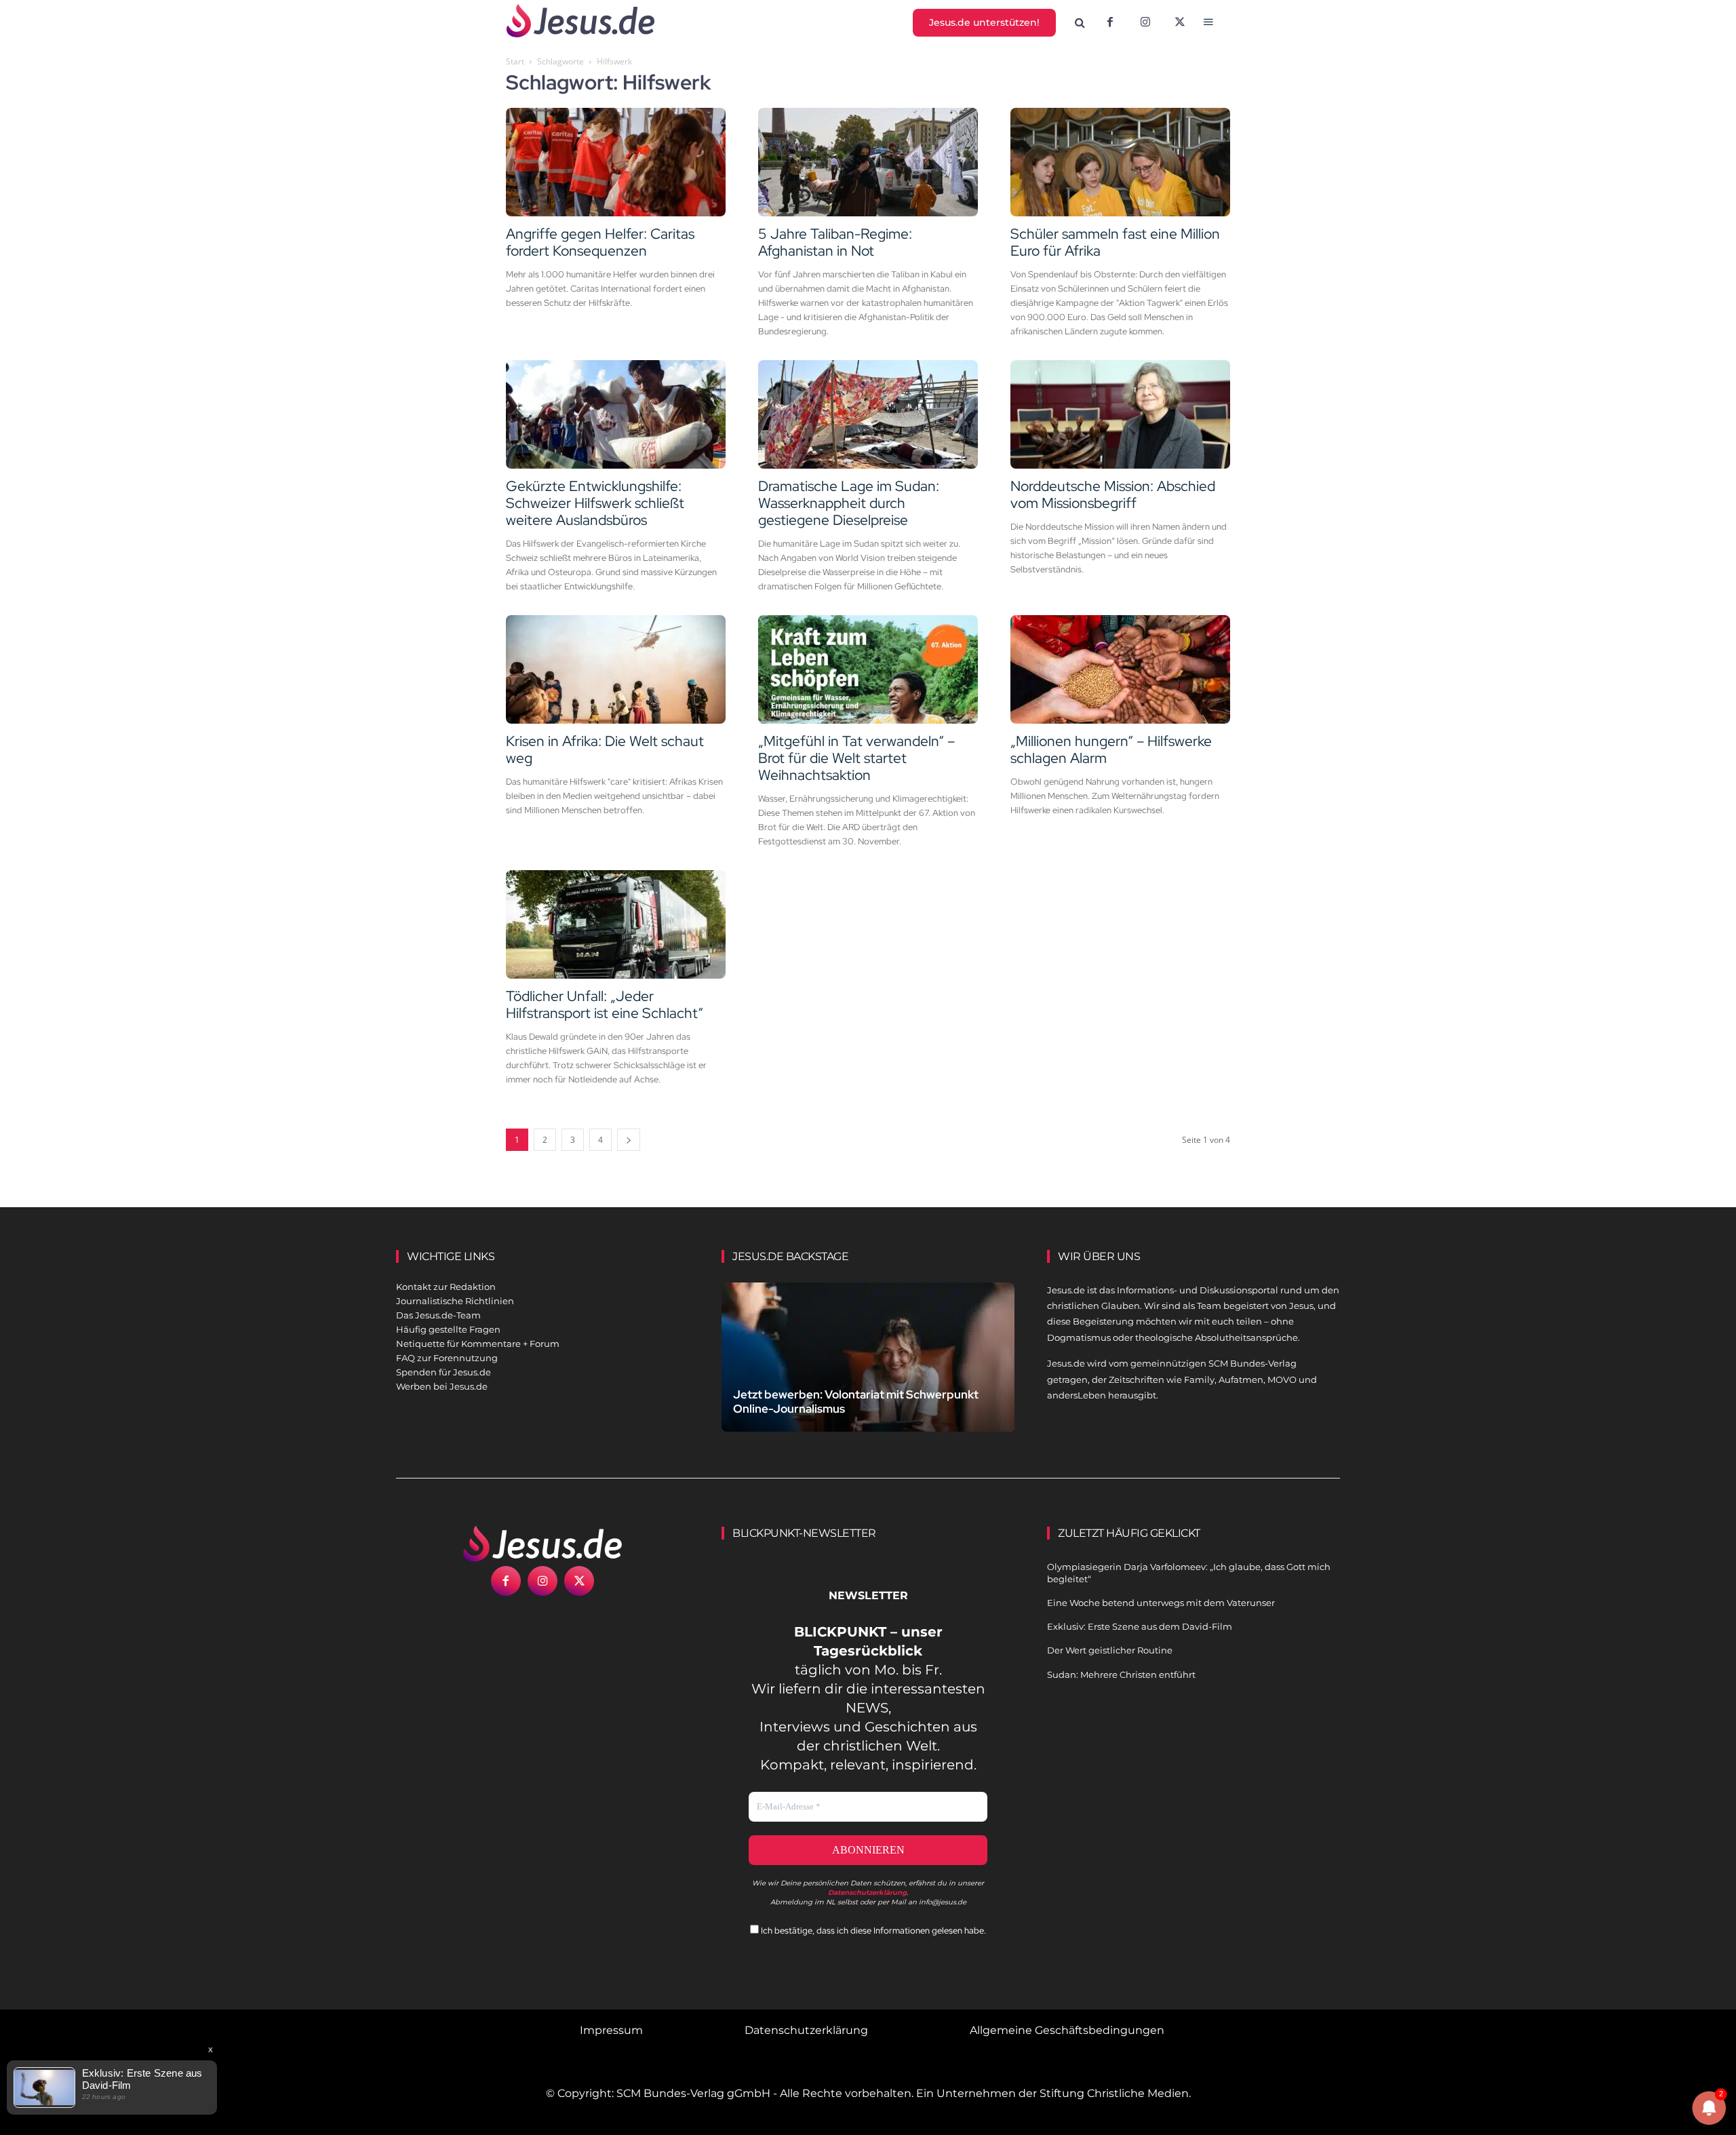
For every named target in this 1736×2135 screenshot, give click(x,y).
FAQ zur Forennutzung (447, 1358)
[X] (1181, 23)
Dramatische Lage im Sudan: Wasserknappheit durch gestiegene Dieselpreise (849, 503)
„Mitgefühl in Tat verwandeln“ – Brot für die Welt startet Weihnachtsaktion (856, 758)
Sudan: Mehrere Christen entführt (1121, 1674)
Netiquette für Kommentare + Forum (478, 1344)
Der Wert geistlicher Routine (1110, 1650)
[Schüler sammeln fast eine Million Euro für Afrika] (1120, 162)
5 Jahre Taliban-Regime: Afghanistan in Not (835, 242)
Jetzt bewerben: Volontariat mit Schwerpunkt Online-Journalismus (856, 1402)
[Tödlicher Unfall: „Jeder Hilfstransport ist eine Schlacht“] (616, 924)
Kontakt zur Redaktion (446, 1287)
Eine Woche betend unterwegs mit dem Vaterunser (1161, 1603)
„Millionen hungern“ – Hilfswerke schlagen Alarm (1111, 749)
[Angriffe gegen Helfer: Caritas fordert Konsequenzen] (616, 162)
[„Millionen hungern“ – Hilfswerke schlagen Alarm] (1120, 669)
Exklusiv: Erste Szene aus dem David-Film (1140, 1626)
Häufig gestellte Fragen (448, 1329)
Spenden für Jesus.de (443, 1372)
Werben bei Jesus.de (442, 1386)
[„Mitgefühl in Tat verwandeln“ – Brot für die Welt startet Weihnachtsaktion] (868, 669)
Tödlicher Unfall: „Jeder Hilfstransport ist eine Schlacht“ (605, 1004)
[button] (1080, 23)
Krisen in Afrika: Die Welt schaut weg (605, 749)
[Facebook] (1110, 23)
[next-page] (629, 1140)
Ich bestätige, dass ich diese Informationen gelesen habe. (872, 1931)
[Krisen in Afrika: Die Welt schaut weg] (616, 669)
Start (515, 61)
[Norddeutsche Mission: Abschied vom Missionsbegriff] (1120, 414)
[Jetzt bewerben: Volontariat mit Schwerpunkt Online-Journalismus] (868, 1373)
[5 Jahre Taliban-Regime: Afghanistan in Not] (868, 162)
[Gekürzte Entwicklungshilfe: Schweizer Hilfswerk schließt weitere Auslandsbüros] (616, 414)
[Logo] (542, 1544)
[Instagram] (1145, 23)
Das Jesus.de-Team (438, 1315)
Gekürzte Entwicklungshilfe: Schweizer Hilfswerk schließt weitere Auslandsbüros (595, 503)
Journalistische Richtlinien (455, 1301)
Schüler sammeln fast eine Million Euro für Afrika (1115, 242)
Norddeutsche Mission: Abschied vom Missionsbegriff (1113, 494)
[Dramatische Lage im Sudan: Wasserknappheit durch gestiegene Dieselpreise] (868, 414)
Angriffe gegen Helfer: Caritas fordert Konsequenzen (600, 242)
